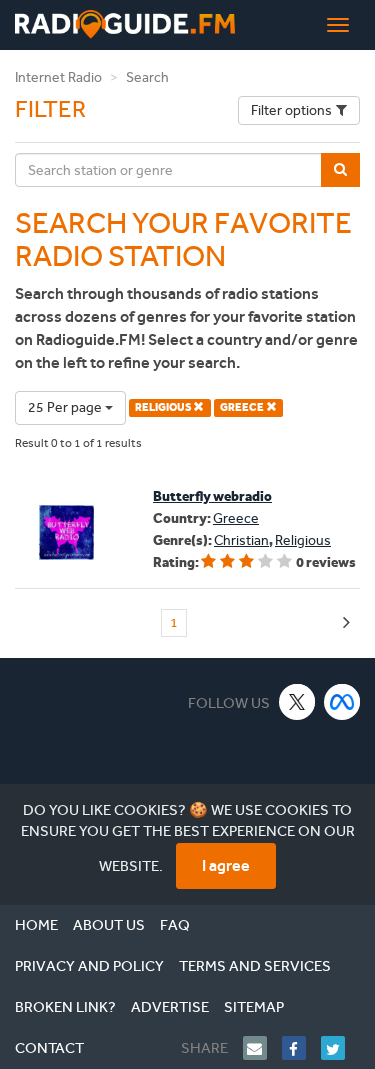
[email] (262, 1048)
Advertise (170, 1007)
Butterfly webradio (212, 496)
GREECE (243, 407)
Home (36, 925)
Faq (175, 925)
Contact (49, 1048)
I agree (226, 865)
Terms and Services (255, 966)
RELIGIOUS (164, 407)
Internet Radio (58, 77)
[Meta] (342, 701)
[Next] (346, 623)
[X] (297, 701)
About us (109, 925)
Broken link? (65, 1007)
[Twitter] (340, 1048)
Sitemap (254, 1007)
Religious (303, 540)
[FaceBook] (301, 1048)
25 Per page (66, 407)
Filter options (291, 110)
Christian (241, 540)
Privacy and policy (89, 966)
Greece (236, 518)
